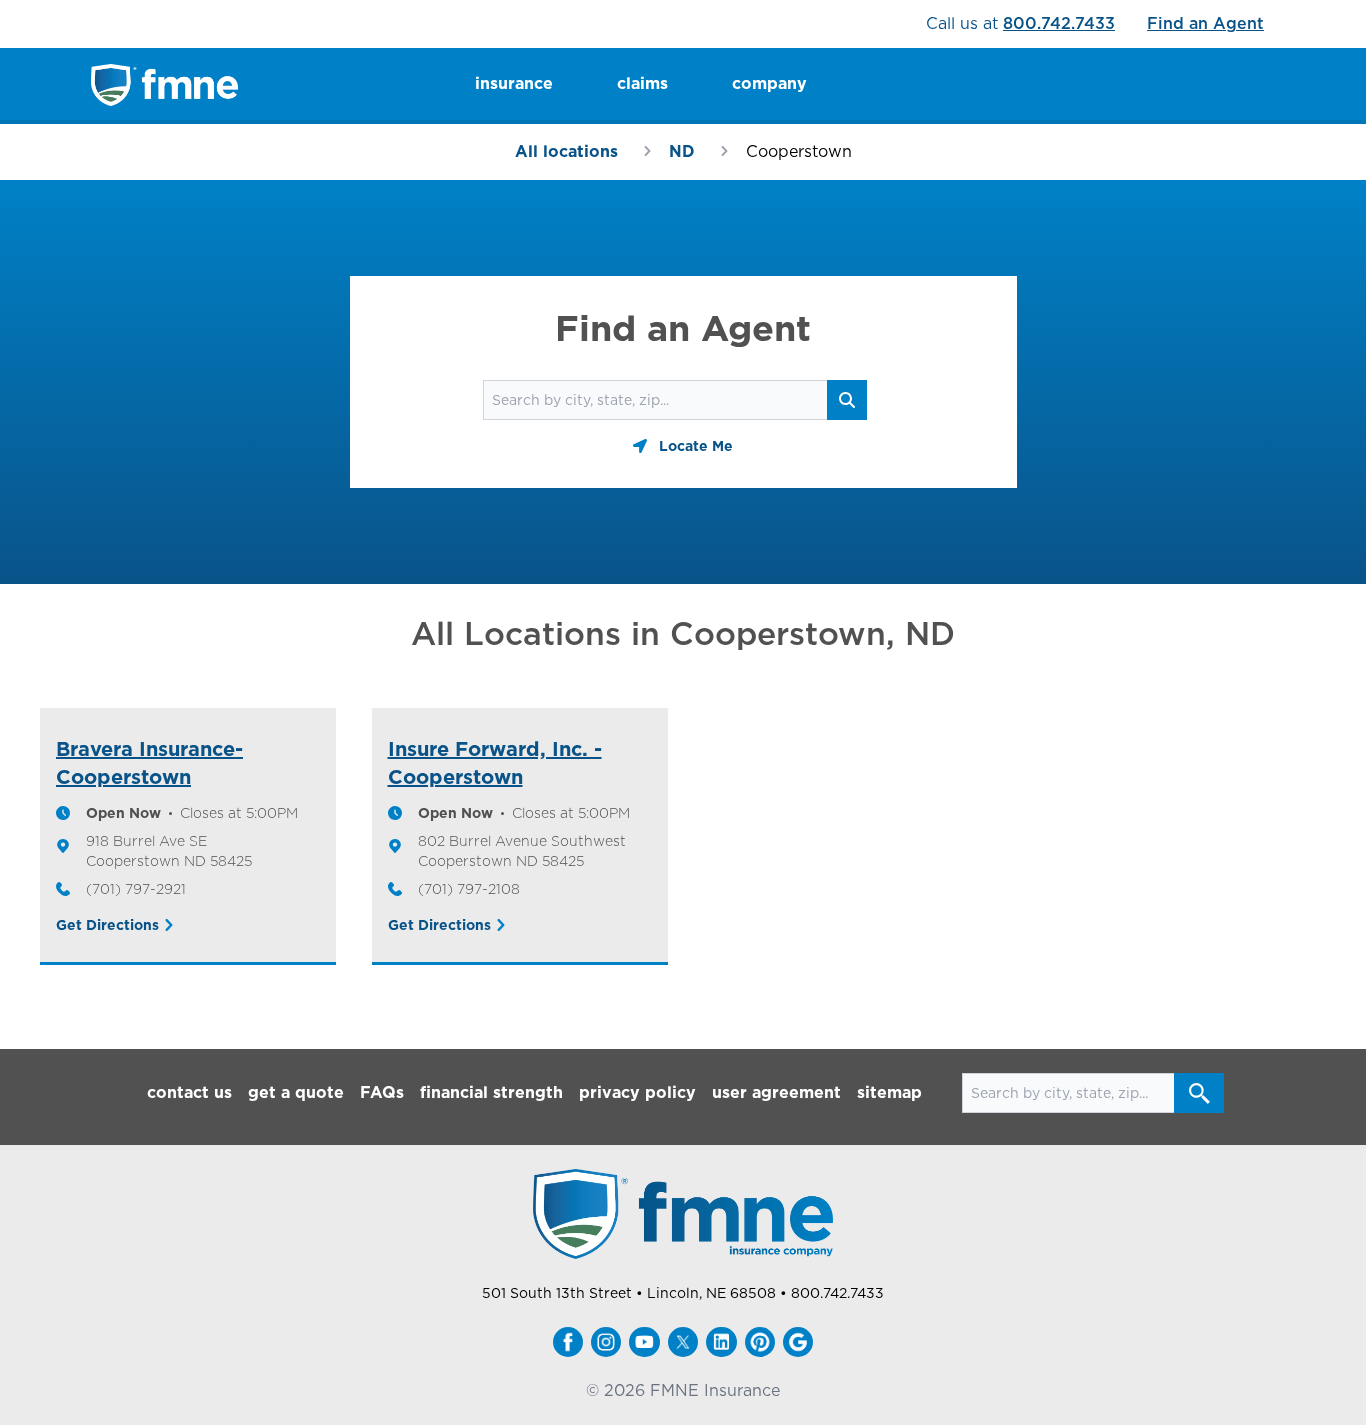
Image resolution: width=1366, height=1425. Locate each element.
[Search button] (1199, 1093)
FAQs (382, 1092)
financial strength (491, 1092)
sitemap (889, 1092)
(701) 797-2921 (136, 889)
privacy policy (637, 1092)
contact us (189, 1092)
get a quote (296, 1092)
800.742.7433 (1059, 23)
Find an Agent (1205, 23)
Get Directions (107, 925)
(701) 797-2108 (469, 889)
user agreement (776, 1092)
